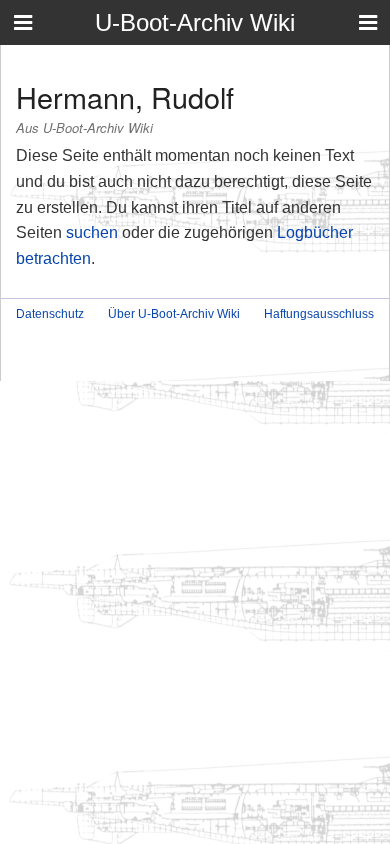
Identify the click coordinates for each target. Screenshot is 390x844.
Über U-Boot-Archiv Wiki (174, 314)
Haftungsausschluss (319, 314)
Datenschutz (50, 314)
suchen (92, 232)
